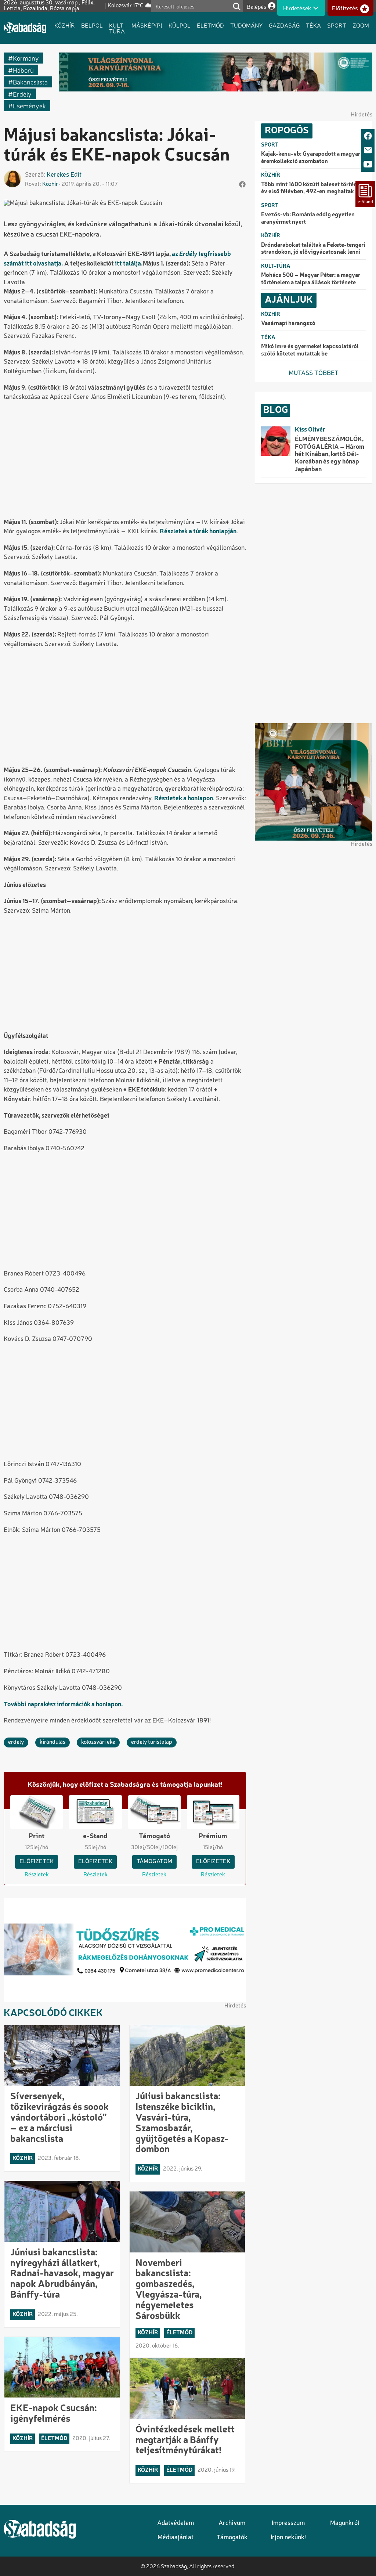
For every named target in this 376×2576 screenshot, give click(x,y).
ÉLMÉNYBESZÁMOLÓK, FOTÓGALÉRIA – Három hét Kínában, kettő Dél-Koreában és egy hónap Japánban (330, 454)
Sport (337, 25)
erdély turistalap (152, 1742)
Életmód (210, 25)
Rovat (32, 184)
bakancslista (30, 82)
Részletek (37, 1875)
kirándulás (53, 1742)
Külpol (180, 25)
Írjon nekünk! (288, 2538)
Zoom (361, 25)
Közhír (65, 25)
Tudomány (246, 25)
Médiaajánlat (176, 2538)
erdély (22, 94)
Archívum (232, 2523)
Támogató (154, 1836)
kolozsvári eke (98, 1742)
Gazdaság (284, 25)
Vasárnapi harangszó (288, 324)
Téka (313, 25)
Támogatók (232, 2538)
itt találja (128, 264)
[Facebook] (368, 136)
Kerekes (58, 175)
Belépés (256, 6)
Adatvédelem (176, 2523)
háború (23, 70)
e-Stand (95, 1836)
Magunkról (345, 2523)
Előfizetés (345, 8)
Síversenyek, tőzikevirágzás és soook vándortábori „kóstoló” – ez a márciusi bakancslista (59, 2118)
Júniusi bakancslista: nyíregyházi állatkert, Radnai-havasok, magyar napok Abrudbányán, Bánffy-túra (62, 2274)
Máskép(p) (147, 25)
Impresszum (288, 2523)
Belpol (92, 25)
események (29, 106)
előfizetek (37, 1862)
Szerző (34, 175)
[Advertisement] (125, 461)
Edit (76, 175)
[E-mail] (368, 151)
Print (37, 1836)
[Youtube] (368, 165)
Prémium (213, 1836)
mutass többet (314, 373)
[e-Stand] (365, 194)
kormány (26, 58)
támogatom (154, 1862)
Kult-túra (117, 28)
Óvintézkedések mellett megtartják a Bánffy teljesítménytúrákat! (185, 2440)
